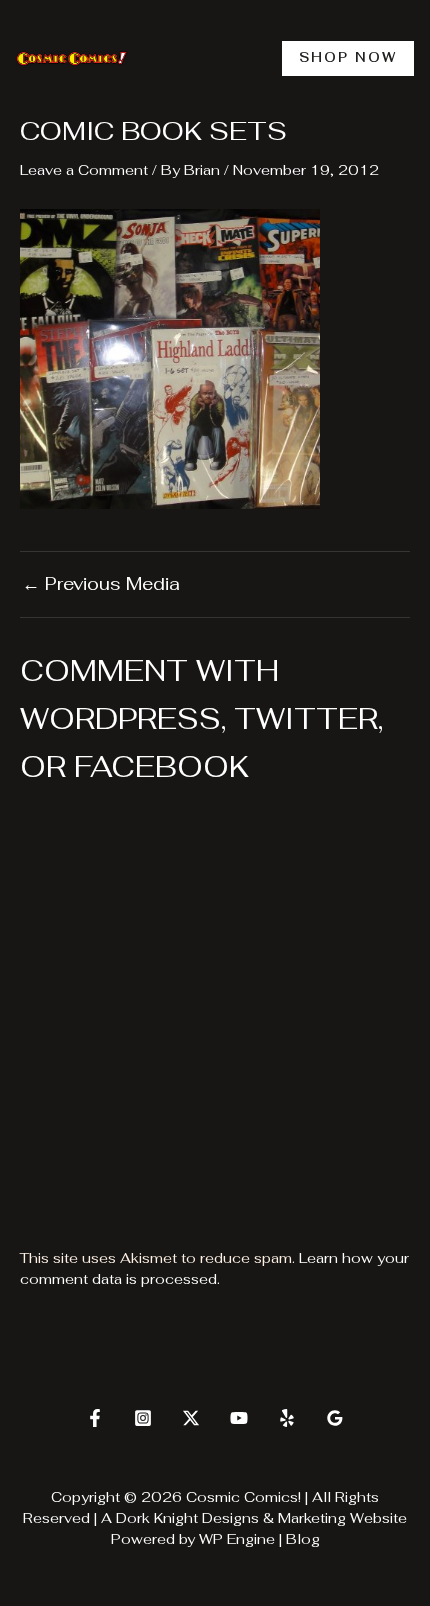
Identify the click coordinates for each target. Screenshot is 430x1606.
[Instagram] (143, 1418)
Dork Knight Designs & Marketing (231, 1518)
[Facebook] (95, 1418)
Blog (303, 1539)
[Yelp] (287, 1418)
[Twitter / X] (191, 1418)
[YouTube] (239, 1418)
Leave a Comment (84, 170)
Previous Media (101, 584)
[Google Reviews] (335, 1418)
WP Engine (237, 1539)
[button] (348, 58)
